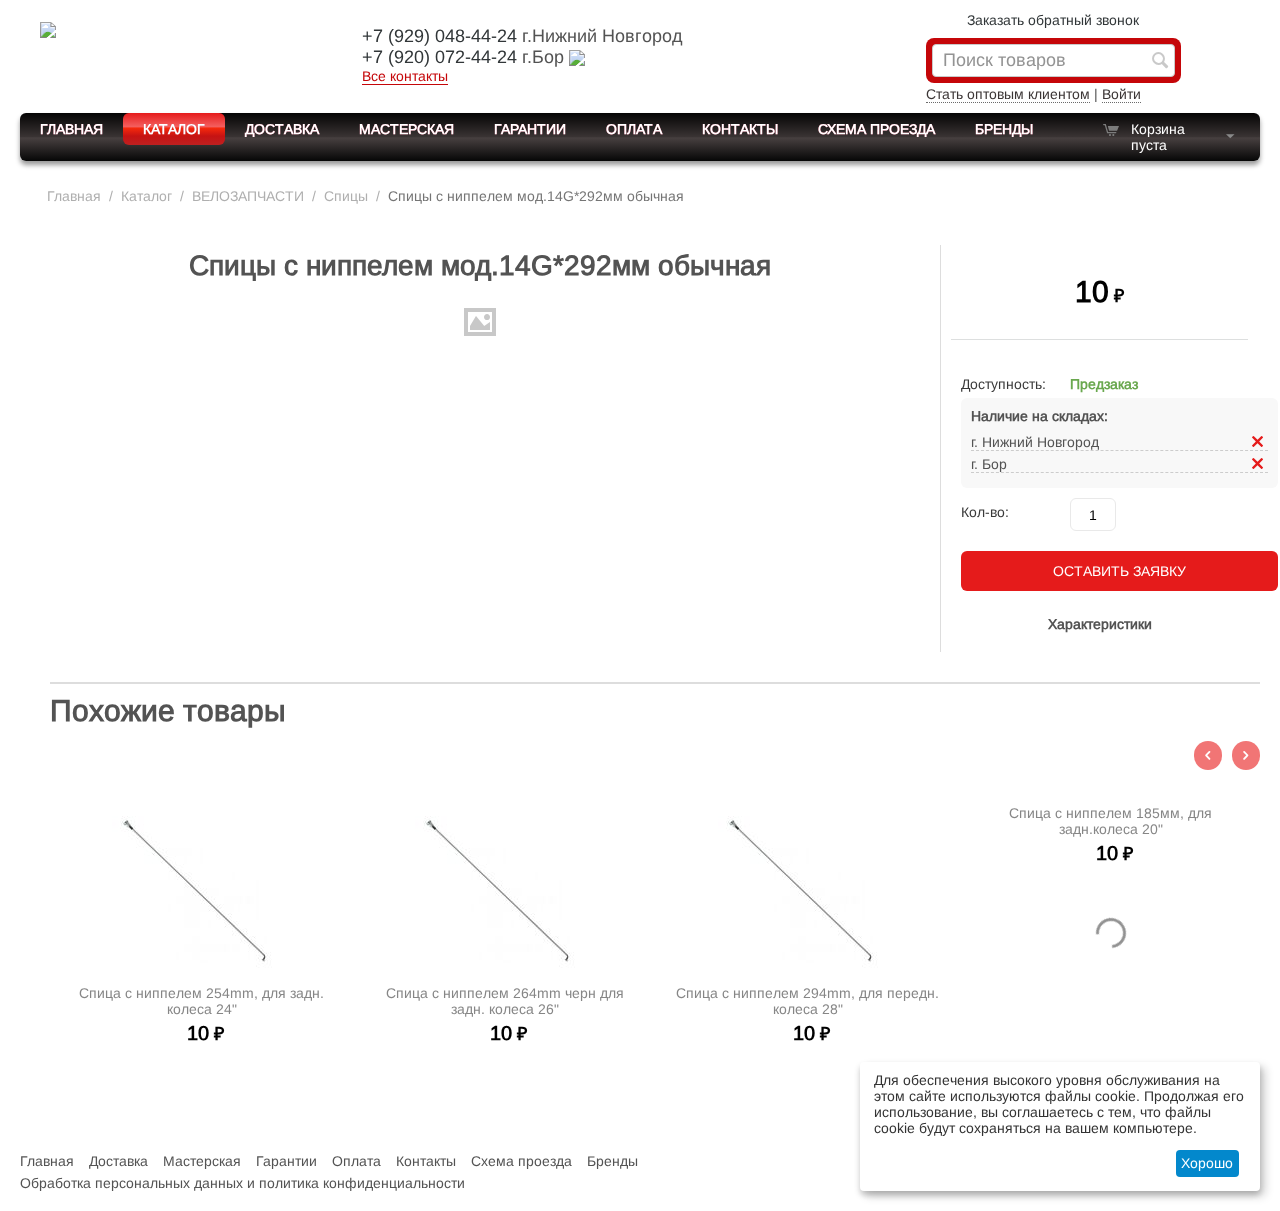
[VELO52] (175, 54)
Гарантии (530, 129)
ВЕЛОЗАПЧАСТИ (248, 196)
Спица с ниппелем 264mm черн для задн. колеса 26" (505, 1001)
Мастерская (406, 129)
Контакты (740, 129)
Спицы (346, 196)
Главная (71, 129)
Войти (1121, 94)
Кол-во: (985, 512)
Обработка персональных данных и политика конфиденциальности (242, 1183)
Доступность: (1003, 384)
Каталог (174, 129)
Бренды (1004, 129)
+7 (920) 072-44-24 (439, 57)
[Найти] (1160, 62)
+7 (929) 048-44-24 (439, 36)
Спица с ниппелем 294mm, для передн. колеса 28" (807, 1001)
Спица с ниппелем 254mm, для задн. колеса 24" (201, 1001)
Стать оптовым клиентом (1008, 94)
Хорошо (1207, 1163)
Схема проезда (876, 129)
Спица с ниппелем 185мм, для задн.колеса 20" (1110, 821)
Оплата (634, 129)
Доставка (282, 129)
